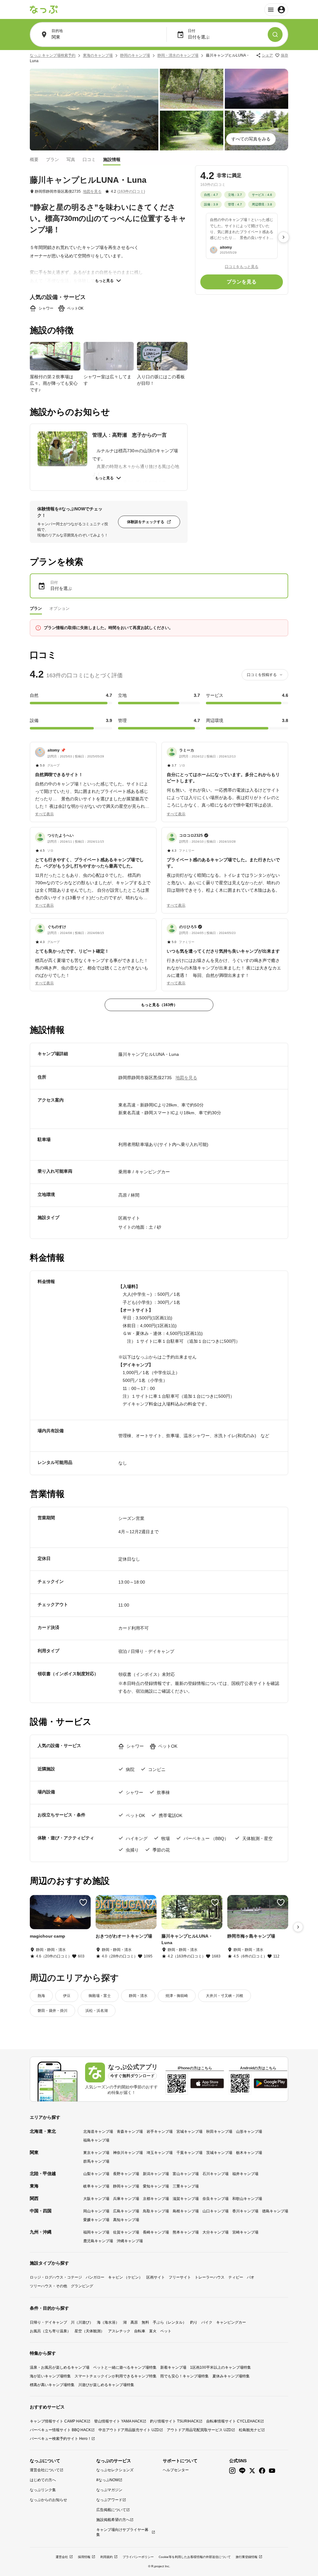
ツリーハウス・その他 (48, 2286)
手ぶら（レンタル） (170, 2322)
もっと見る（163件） (159, 1005)
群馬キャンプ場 (96, 2161)
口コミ (89, 159)
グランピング (82, 2286)
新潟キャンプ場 (156, 2174)
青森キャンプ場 (130, 2132)
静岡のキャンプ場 (135, 55)
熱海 (41, 1996)
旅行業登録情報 (247, 2557)
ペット (166, 2331)
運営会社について (45, 2470)
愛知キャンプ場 (156, 2186)
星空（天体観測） (89, 2331)
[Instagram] (232, 2471)
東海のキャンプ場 (98, 55)
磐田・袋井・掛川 (52, 2011)
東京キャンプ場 (96, 2153)
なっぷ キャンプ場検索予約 (53, 55)
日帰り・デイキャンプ (48, 2322)
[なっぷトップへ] (44, 10)
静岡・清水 (138, 1996)
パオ (251, 2277)
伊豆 (67, 1996)
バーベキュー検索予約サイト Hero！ (61, 2439)
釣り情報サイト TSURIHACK (174, 2421)
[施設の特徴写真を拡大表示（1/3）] (55, 356)
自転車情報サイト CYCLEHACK (233, 2421)
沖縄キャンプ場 (130, 2241)
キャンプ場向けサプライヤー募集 (122, 2532)
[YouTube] (272, 2471)
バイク (207, 2322)
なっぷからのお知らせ (48, 2500)
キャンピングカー (231, 2322)
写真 (71, 159)
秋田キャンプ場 (219, 2132)
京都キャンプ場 (156, 2199)
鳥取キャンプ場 (156, 2211)
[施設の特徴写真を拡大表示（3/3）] (162, 356)
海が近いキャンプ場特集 (50, 2376)
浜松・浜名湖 (97, 2011)
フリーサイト (180, 2277)
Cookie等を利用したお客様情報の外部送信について (195, 2557)
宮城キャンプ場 (189, 2132)
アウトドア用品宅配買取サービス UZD (199, 2430)
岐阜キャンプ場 (96, 2186)
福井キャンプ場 (245, 2174)
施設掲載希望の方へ (113, 2520)
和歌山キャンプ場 (247, 2199)
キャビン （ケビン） (125, 2277)
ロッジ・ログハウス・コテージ (56, 2277)
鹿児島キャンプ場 (98, 2241)
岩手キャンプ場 (160, 2132)
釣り (194, 2322)
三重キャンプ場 (186, 2186)
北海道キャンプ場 (98, 2132)
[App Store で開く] (207, 2083)
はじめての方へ (43, 2480)
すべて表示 (44, 814)
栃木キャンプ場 (249, 2153)
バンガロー (95, 2277)
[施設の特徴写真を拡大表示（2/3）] (109, 356)
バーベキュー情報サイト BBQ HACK (60, 2430)
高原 (134, 2322)
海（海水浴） (108, 2322)
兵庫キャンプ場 (126, 2199)
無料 (145, 2322)
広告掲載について (111, 2510)
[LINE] (242, 2471)
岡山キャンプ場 (96, 2211)
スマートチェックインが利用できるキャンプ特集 (116, 2376)
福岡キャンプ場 (96, 2232)
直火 (153, 2331)
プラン (52, 159)
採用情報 (84, 2557)
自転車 (140, 2331)
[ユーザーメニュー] (276, 10)
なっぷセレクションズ (115, 2470)
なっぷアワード (109, 2500)
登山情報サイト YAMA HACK (118, 2421)
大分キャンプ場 (216, 2232)
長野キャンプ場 (126, 2174)
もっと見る (104, 281)
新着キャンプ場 (173, 2367)
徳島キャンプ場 (275, 2211)
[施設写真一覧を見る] (94, 110)
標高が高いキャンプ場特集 (52, 2385)
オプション (59, 608)
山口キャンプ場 (216, 2211)
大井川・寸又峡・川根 (225, 1996)
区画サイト (156, 2277)
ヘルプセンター (176, 2470)
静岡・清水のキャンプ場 (178, 55)
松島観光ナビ (250, 2430)
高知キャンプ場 (126, 2220)
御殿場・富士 (100, 1996)
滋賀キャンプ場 (186, 2199)
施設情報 (112, 159)
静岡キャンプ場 (126, 2186)
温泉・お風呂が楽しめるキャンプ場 (60, 2367)
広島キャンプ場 (126, 2211)
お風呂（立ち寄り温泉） (50, 2331)
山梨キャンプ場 (96, 2174)
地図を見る (92, 191)
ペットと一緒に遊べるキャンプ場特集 (125, 2367)
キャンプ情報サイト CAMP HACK (58, 2421)
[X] (252, 2471)
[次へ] (284, 237)
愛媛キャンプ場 (96, 2220)
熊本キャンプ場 (186, 2232)
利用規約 (107, 2557)
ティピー (236, 2277)
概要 (34, 159)
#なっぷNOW (107, 2480)
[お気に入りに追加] (83, 1902)
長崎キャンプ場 (156, 2232)
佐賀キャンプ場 (126, 2232)
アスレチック (119, 2331)
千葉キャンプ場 (189, 2153)
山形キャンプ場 (249, 2132)
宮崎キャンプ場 (245, 2232)
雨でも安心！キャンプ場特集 (184, 2376)
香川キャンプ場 (245, 2211)
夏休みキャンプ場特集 (231, 2376)
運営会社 (62, 2557)
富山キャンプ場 (186, 2174)
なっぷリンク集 (43, 2490)
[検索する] (275, 34)
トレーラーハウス (210, 2277)
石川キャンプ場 (216, 2174)
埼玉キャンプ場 (160, 2153)
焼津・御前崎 (177, 1996)
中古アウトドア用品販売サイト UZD (129, 2430)
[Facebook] (262, 2471)
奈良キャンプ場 (216, 2199)
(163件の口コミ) (131, 191)
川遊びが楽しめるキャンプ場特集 (106, 2385)
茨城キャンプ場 (219, 2153)
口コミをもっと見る (242, 267)
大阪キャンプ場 (96, 2199)
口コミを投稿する (262, 675)
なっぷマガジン (109, 2490)
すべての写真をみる (251, 139)
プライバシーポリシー (138, 2557)
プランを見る (242, 282)
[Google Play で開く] (270, 2083)
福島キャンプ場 (96, 2140)
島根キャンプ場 (186, 2211)
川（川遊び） (82, 2322)
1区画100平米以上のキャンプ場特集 (220, 2367)
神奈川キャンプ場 (128, 2153)
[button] (93, 779)
